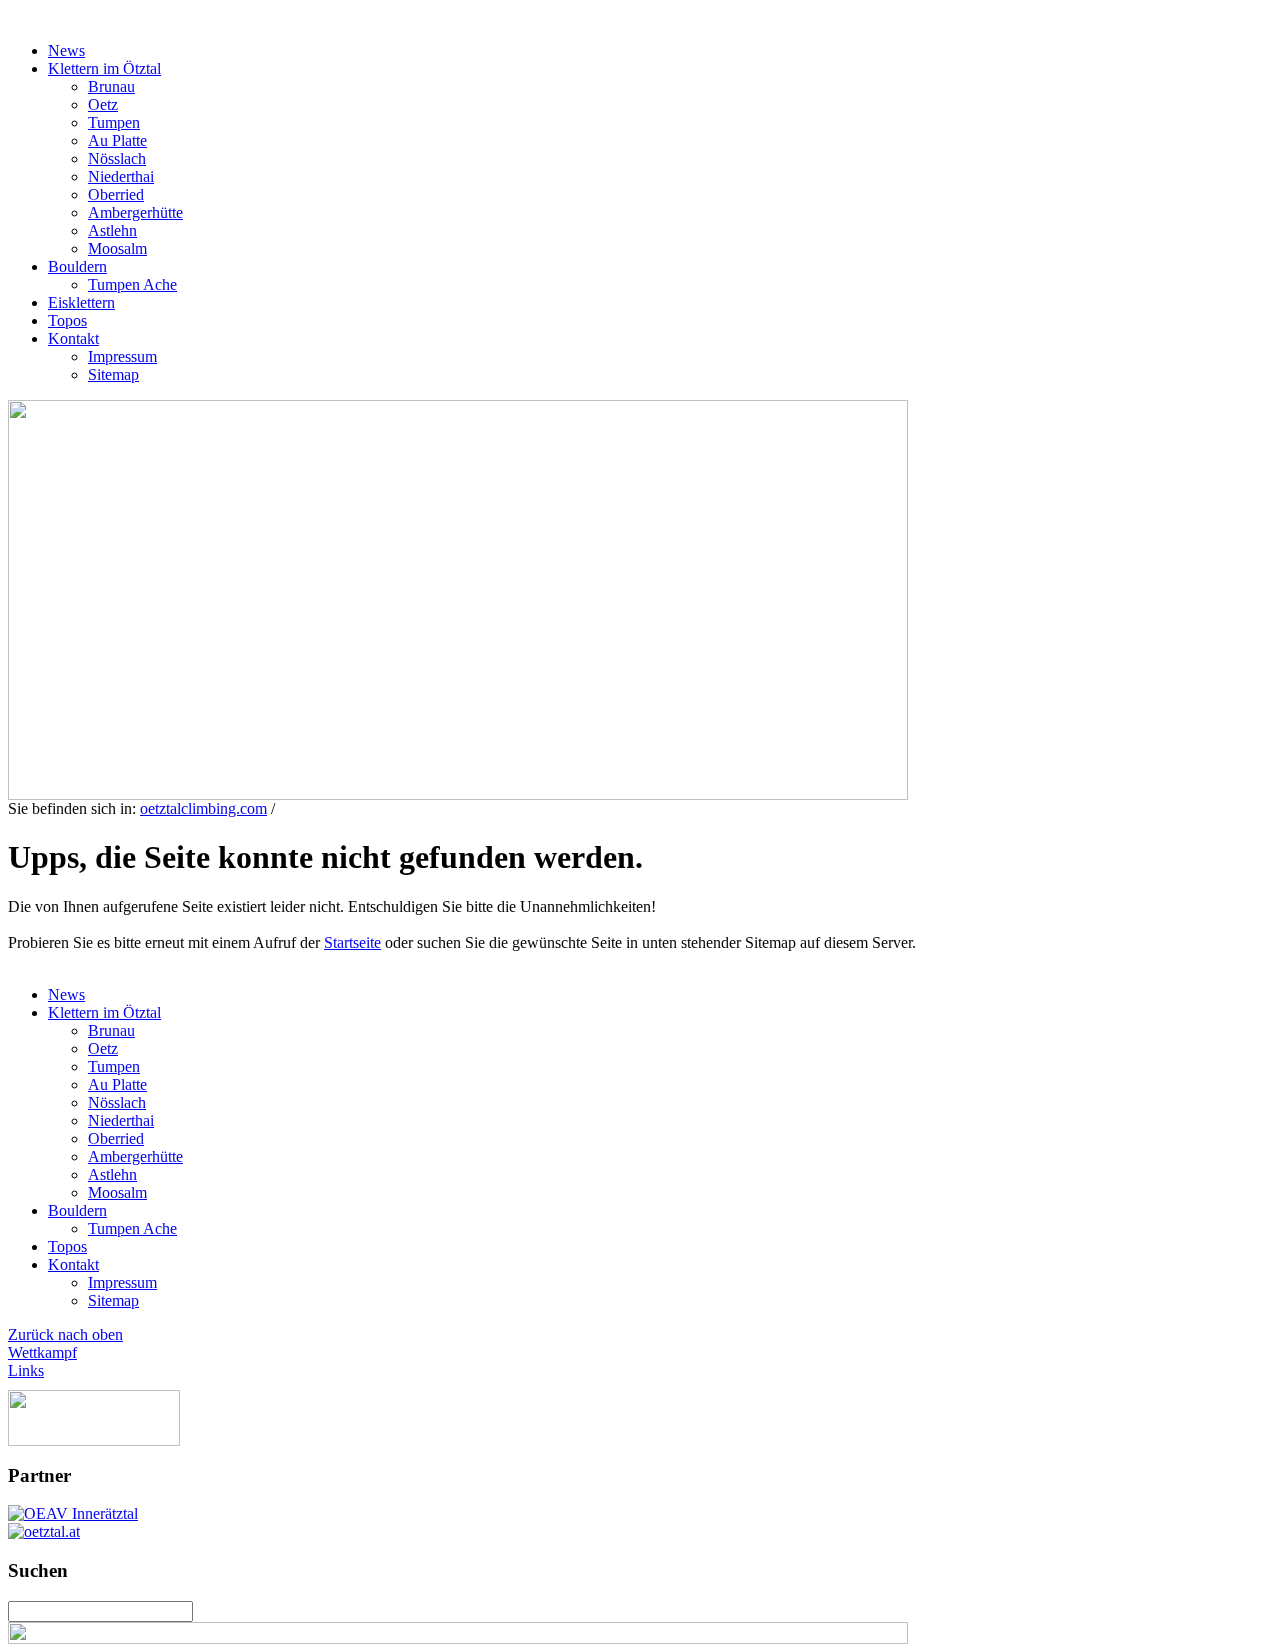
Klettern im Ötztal (104, 68)
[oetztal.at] (44, 1531)
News (66, 50)
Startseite (352, 942)
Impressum (122, 356)
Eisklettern (81, 302)
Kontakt (73, 338)
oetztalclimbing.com (203, 808)
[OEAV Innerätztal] (73, 1513)
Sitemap (113, 374)
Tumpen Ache (132, 284)
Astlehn (112, 230)
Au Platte (117, 140)
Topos (67, 320)
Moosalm (117, 248)
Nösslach (117, 158)
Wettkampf (42, 1352)
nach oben (88, 1334)
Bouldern (77, 266)
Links (26, 1370)
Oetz (103, 104)
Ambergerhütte (135, 212)
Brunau (111, 86)
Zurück (31, 1334)
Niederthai (121, 176)
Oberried (116, 194)
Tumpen (114, 122)
